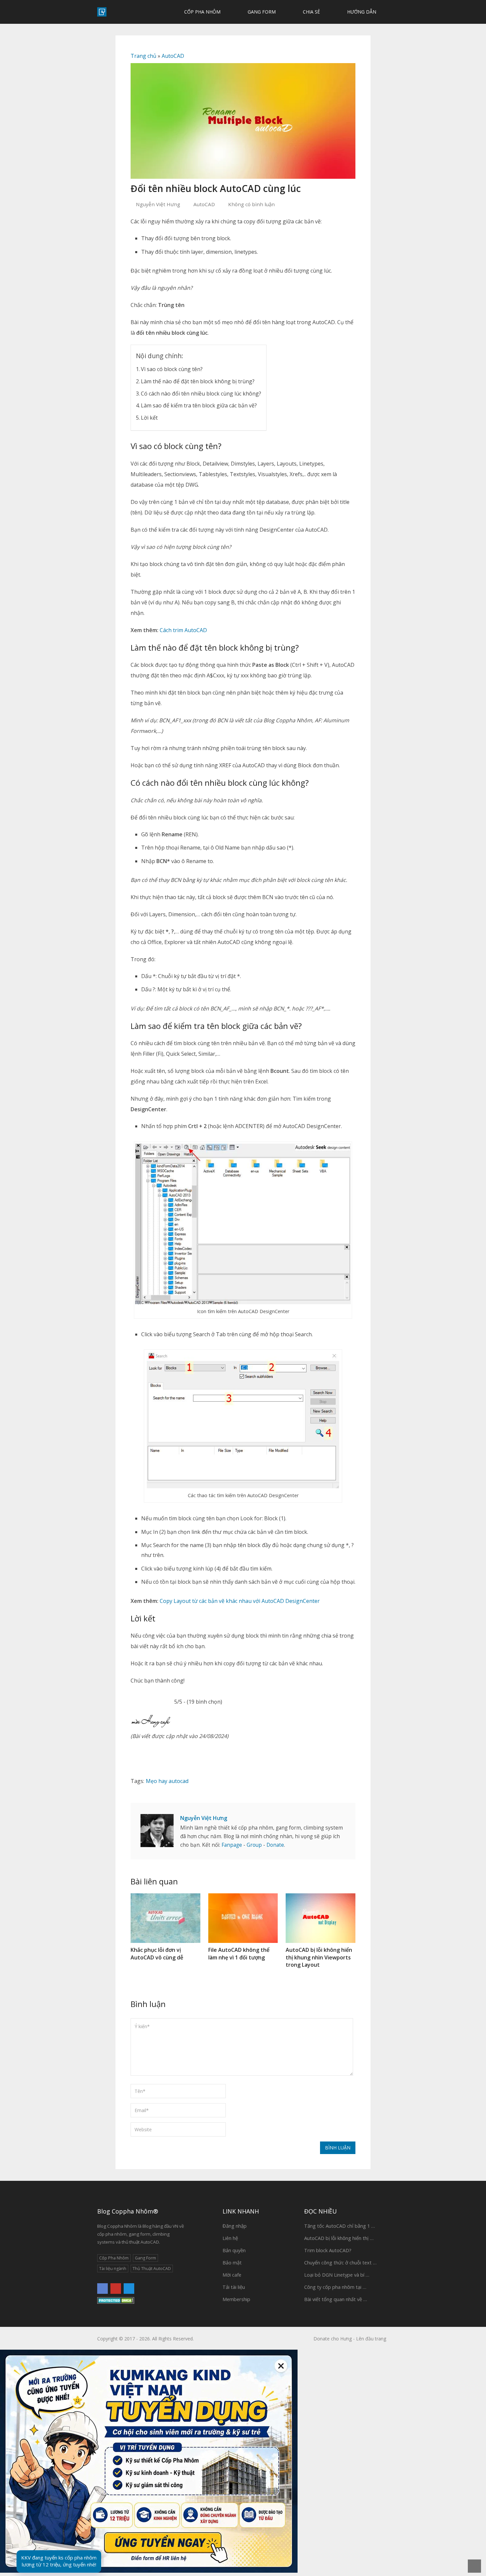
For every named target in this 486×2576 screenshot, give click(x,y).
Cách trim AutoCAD (183, 630)
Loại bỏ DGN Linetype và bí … (337, 2275)
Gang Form (261, 12)
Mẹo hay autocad (167, 1781)
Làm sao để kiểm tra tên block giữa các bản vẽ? (199, 405)
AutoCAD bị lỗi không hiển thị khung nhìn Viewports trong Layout (319, 1957)
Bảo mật (232, 2262)
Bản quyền (234, 2250)
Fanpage (232, 1845)
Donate (275, 1845)
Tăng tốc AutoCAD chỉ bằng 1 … (340, 2226)
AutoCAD (173, 56)
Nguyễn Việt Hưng (158, 204)
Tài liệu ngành (113, 2269)
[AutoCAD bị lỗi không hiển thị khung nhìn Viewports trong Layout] (321, 1918)
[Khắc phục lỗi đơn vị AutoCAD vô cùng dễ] (165, 1918)
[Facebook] (102, 2289)
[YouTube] (116, 2289)
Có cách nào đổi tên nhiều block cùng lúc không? (201, 394)
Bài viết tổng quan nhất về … (336, 2299)
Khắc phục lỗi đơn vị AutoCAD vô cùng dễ (157, 1953)
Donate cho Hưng (333, 2339)
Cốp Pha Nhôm (202, 12)
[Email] (129, 2289)
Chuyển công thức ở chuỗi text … (340, 2262)
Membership (236, 2299)
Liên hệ (230, 2238)
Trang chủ (143, 56)
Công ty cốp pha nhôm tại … (335, 2287)
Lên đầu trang (371, 2339)
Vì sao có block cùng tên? (172, 369)
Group (254, 1845)
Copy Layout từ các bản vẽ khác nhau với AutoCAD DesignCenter (240, 1601)
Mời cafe (232, 2275)
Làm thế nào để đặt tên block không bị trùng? (198, 381)
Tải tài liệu (234, 2287)
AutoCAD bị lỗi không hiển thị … (339, 2238)
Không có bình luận (251, 204)
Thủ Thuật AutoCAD (152, 2269)
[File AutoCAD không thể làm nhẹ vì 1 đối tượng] (243, 1918)
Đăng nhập (235, 2226)
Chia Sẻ (311, 12)
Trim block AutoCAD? (328, 2250)
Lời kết (149, 418)
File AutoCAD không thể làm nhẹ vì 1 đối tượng (239, 1953)
